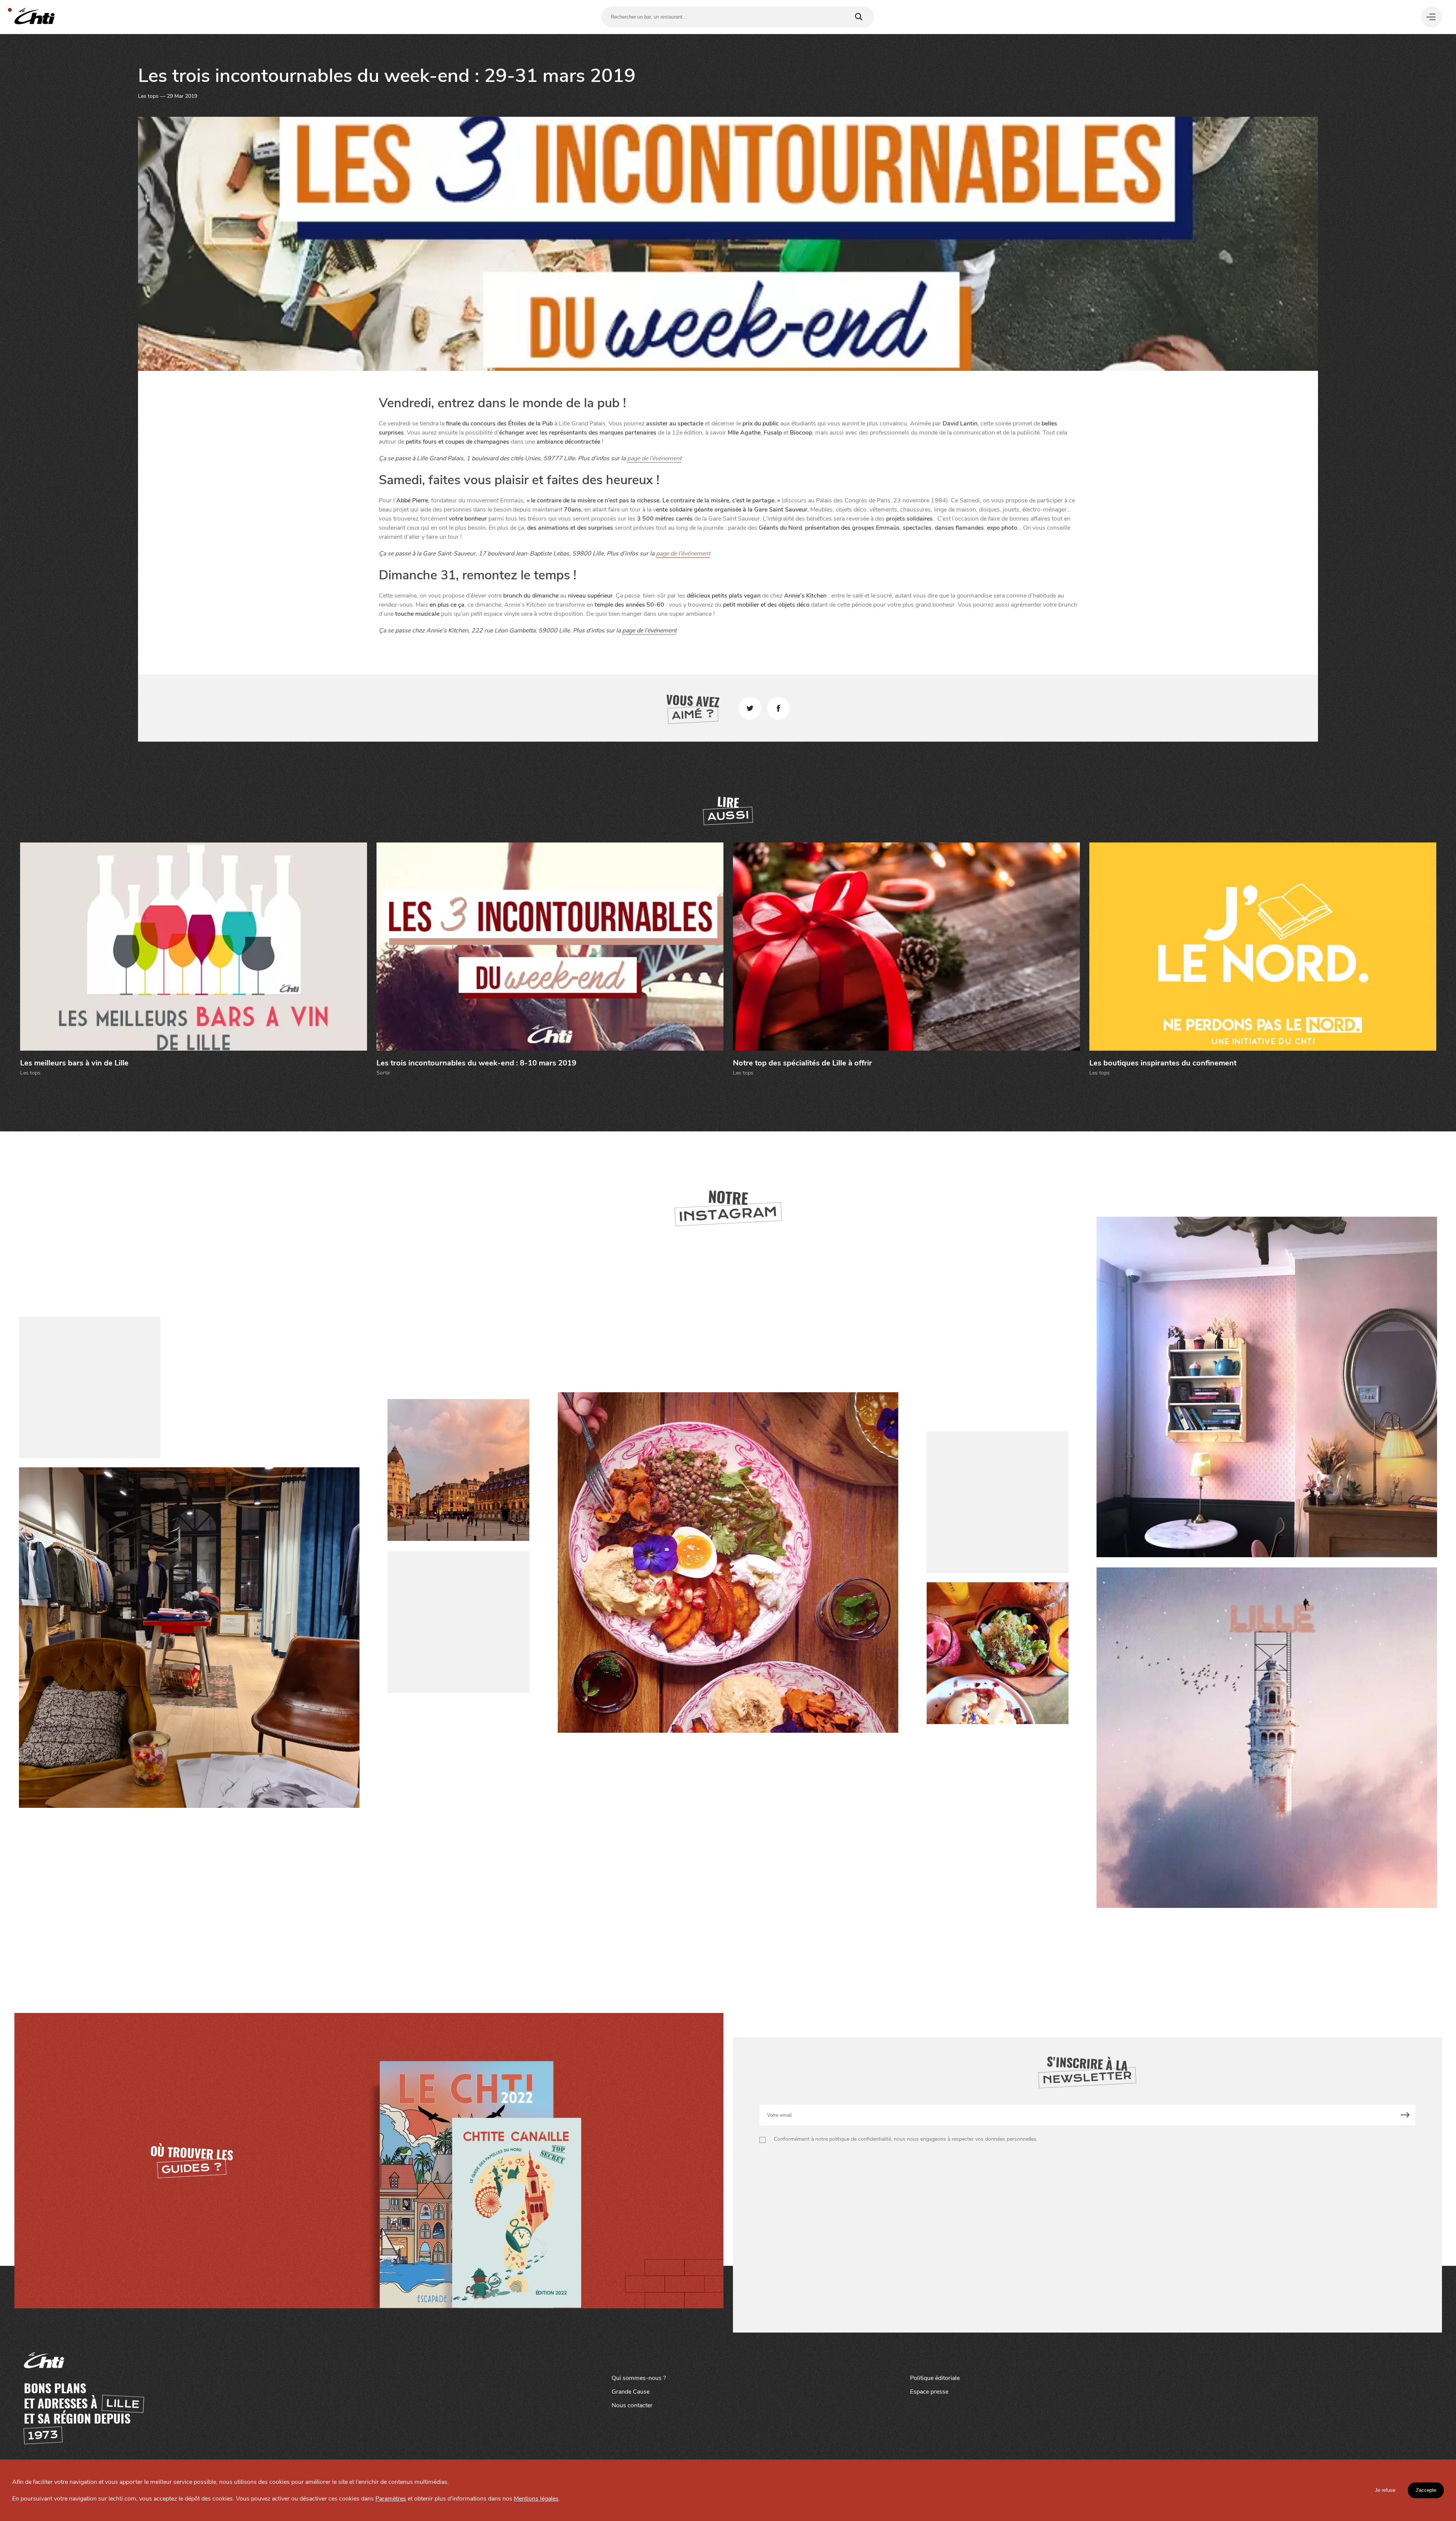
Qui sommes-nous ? (639, 2378)
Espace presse (929, 2392)
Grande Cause (631, 2392)
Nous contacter (632, 2405)
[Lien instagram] (728, 1563)
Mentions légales (536, 2499)
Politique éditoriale (935, 2378)
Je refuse (1385, 2490)
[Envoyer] (1405, 2115)
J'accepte (1426, 2490)
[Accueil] (35, 17)
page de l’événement (654, 458)
